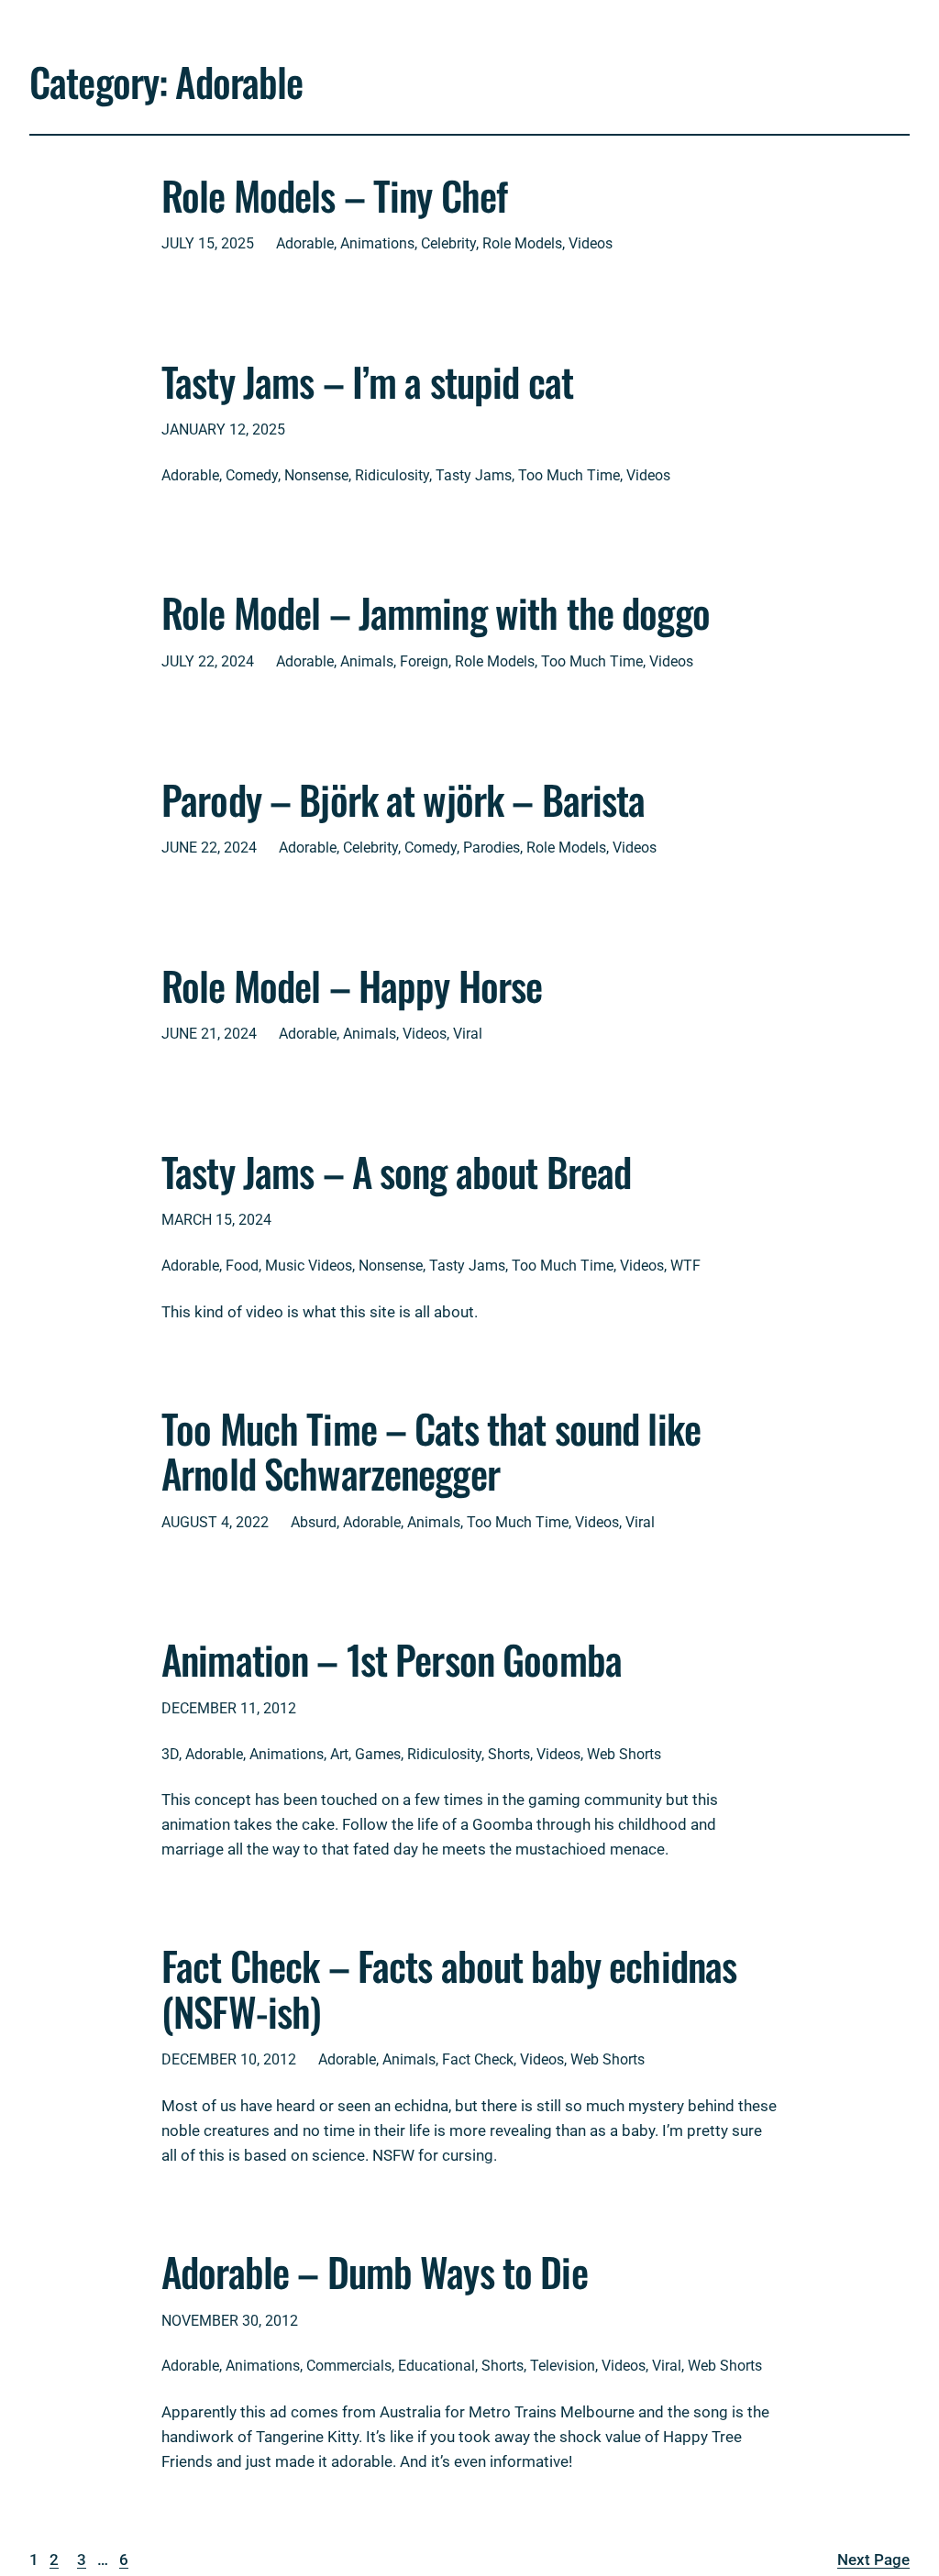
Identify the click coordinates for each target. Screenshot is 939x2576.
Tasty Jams (474, 475)
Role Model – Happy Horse (352, 985)
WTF (685, 1266)
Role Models (522, 243)
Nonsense (316, 475)
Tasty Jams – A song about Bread (396, 1172)
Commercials (349, 2366)
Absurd (314, 1522)
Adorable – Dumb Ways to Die (375, 2272)
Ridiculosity (392, 475)
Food (242, 1266)
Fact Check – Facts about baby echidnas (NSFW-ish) (449, 1988)
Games (378, 1754)
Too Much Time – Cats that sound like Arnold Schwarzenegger (431, 1451)
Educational (436, 2366)
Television (563, 2366)
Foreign (424, 661)
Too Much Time (569, 475)
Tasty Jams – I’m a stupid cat (367, 381)
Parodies (492, 848)
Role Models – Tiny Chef (334, 195)
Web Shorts (624, 1754)
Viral (468, 1034)
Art (339, 1754)
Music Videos (309, 1266)
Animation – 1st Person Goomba (392, 1659)
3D (170, 1754)
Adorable (305, 243)
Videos (591, 243)
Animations (377, 243)
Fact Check (478, 2059)
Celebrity (448, 243)
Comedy (252, 475)
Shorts (509, 1754)
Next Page (873, 2559)
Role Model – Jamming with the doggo (436, 612)
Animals (367, 661)
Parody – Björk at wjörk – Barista (403, 799)
